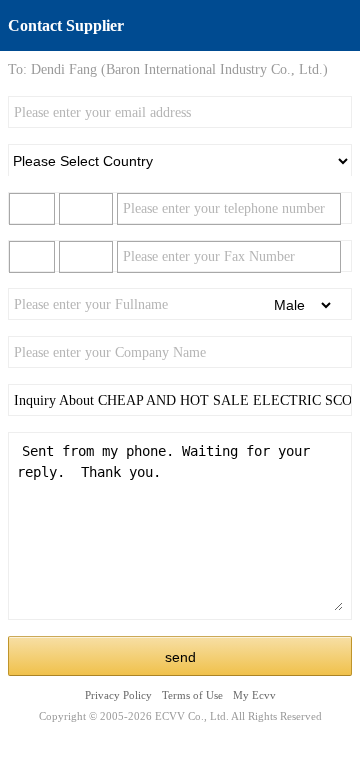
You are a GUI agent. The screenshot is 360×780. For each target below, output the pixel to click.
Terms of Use (192, 695)
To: (17, 69)
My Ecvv (254, 695)
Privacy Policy (118, 695)
